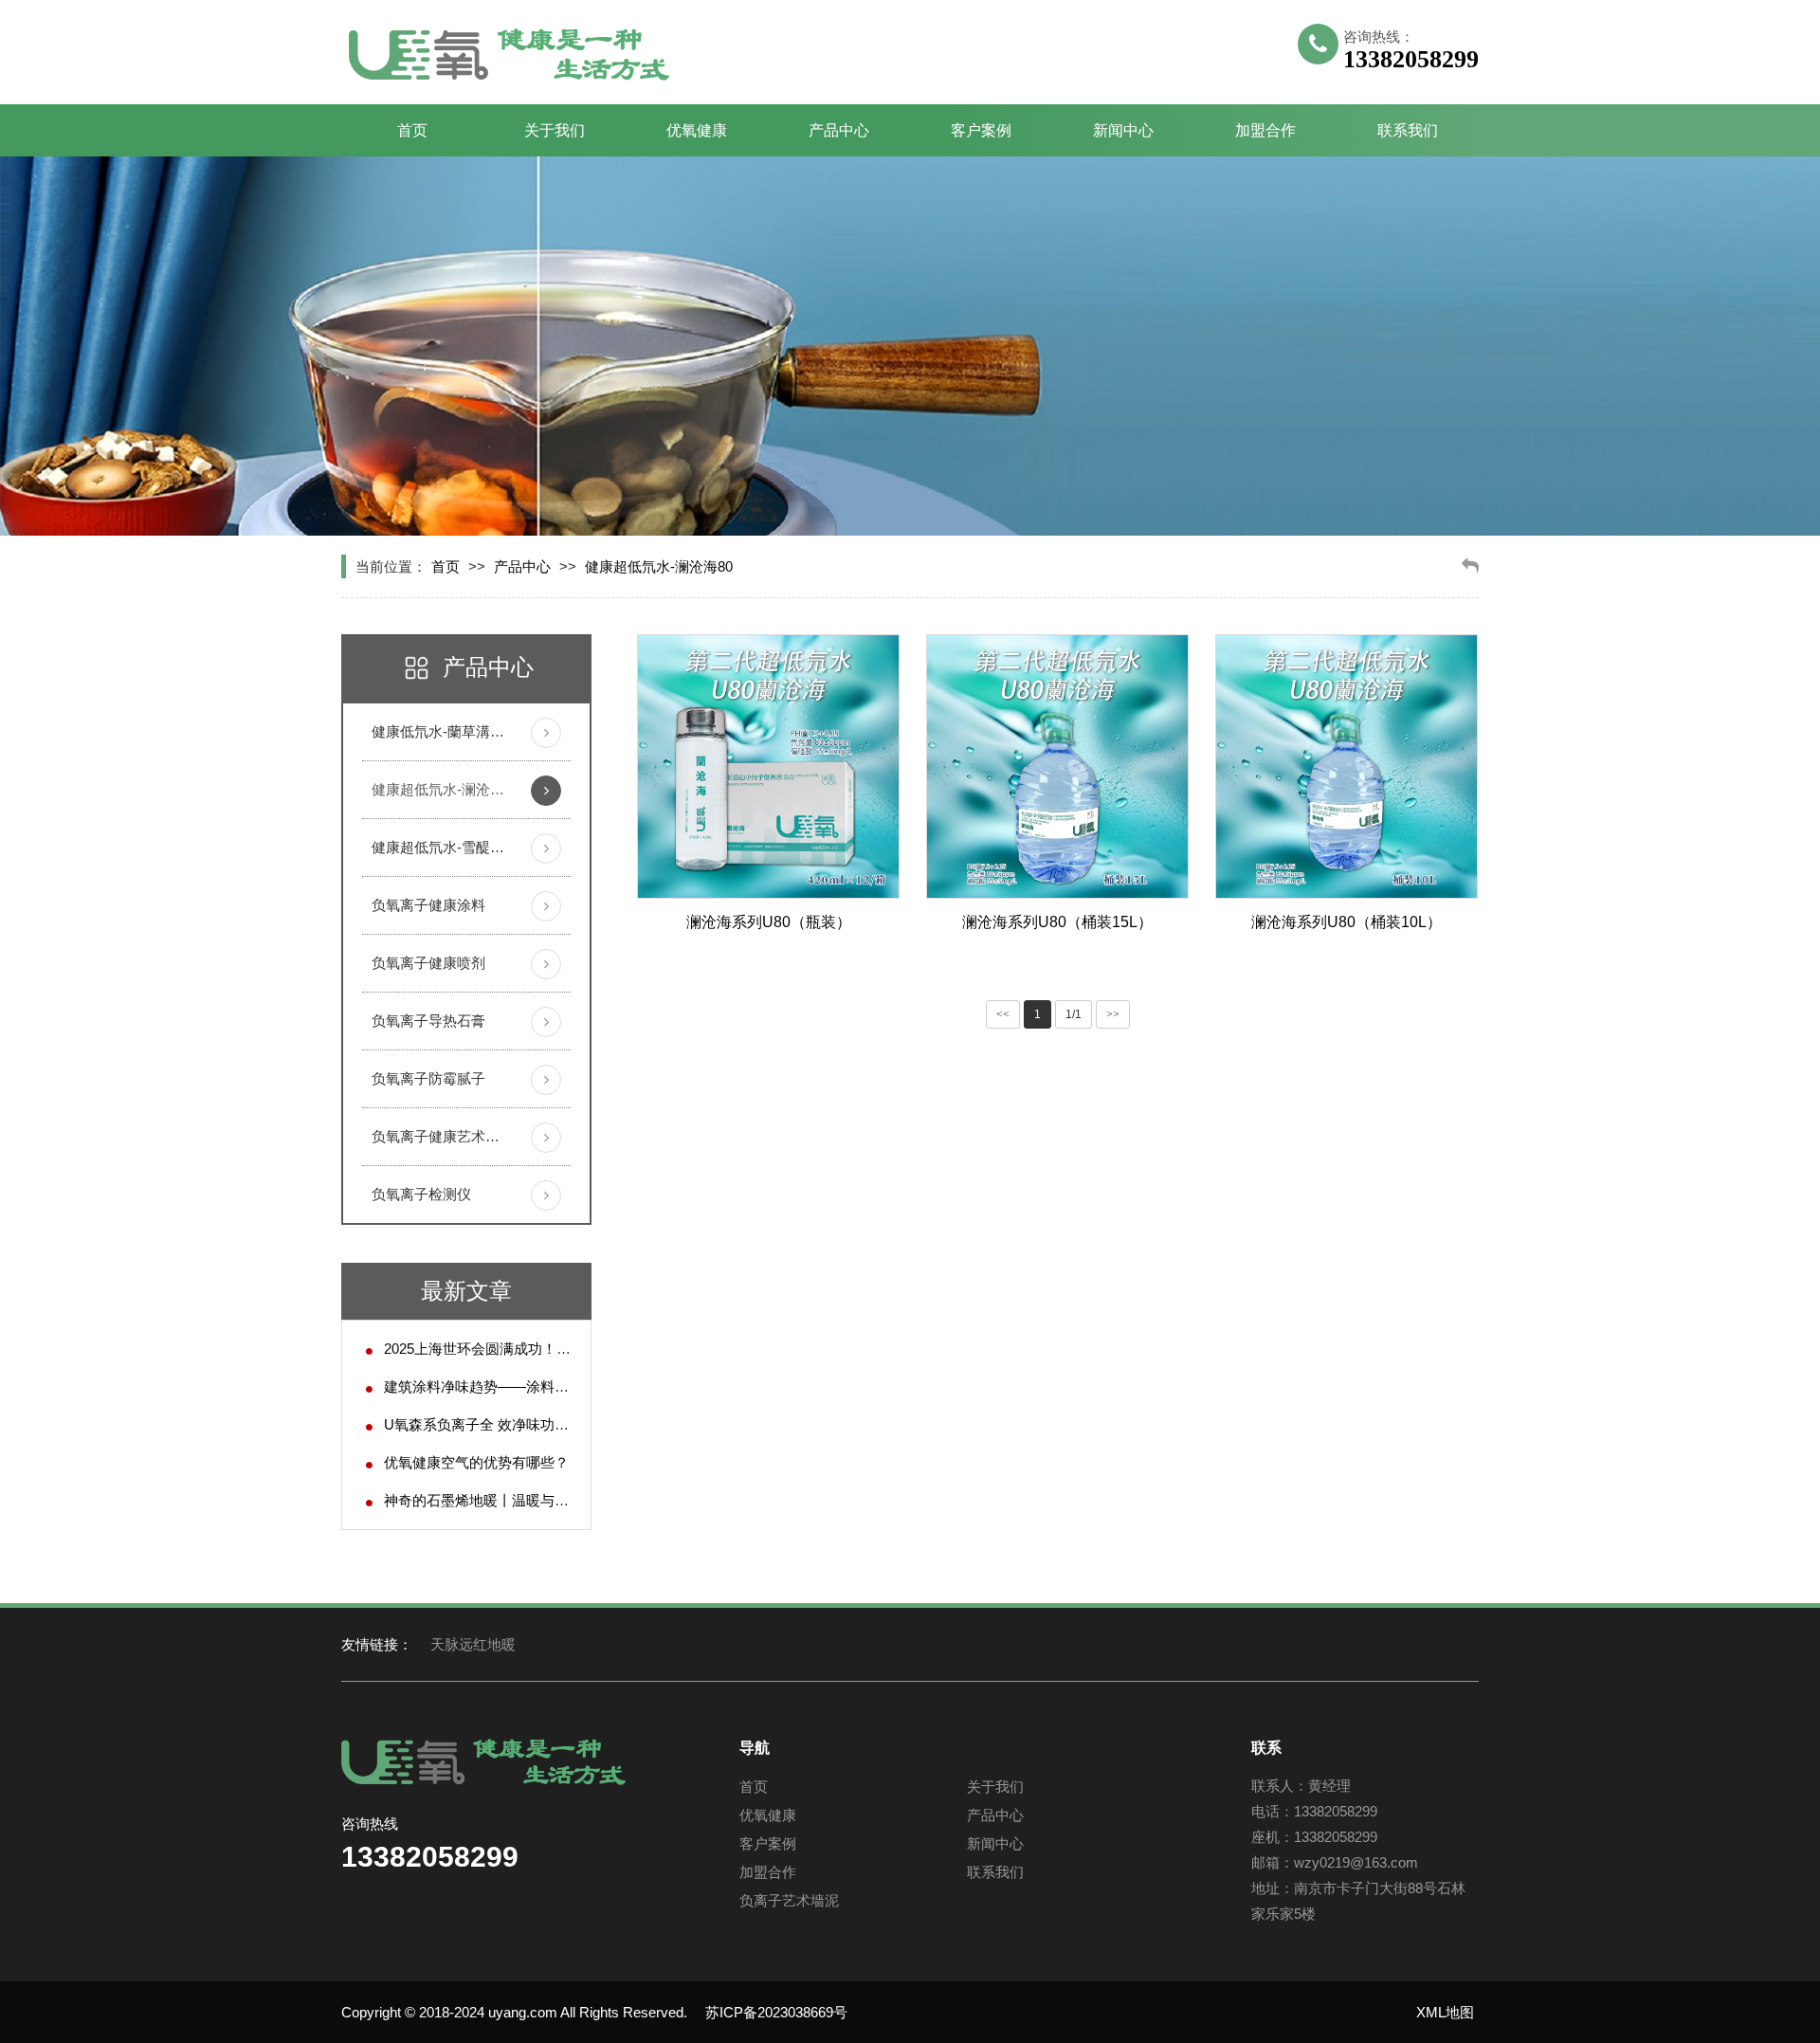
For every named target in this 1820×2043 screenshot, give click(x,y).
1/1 (1074, 1014)
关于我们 (555, 130)
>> (1113, 1014)
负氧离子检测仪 (421, 1194)
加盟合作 (1265, 130)
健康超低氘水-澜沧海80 (659, 566)
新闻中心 (1123, 130)
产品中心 (839, 130)
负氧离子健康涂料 (428, 905)
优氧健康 (697, 130)
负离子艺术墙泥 (789, 1900)
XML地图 (1445, 2012)
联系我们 (1408, 130)
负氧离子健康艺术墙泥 (438, 1136)
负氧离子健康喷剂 (428, 963)
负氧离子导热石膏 (428, 1021)
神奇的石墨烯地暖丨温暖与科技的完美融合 (519, 1500)
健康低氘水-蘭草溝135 (438, 731)
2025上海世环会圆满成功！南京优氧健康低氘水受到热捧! (564, 1349)
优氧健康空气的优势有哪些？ (476, 1462)
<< (1003, 1014)
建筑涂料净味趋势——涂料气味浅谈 (498, 1386)
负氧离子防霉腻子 (428, 1078)
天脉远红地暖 (473, 1644)
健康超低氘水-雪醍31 (438, 847)
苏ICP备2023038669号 (776, 2012)
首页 (412, 130)
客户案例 (981, 130)
